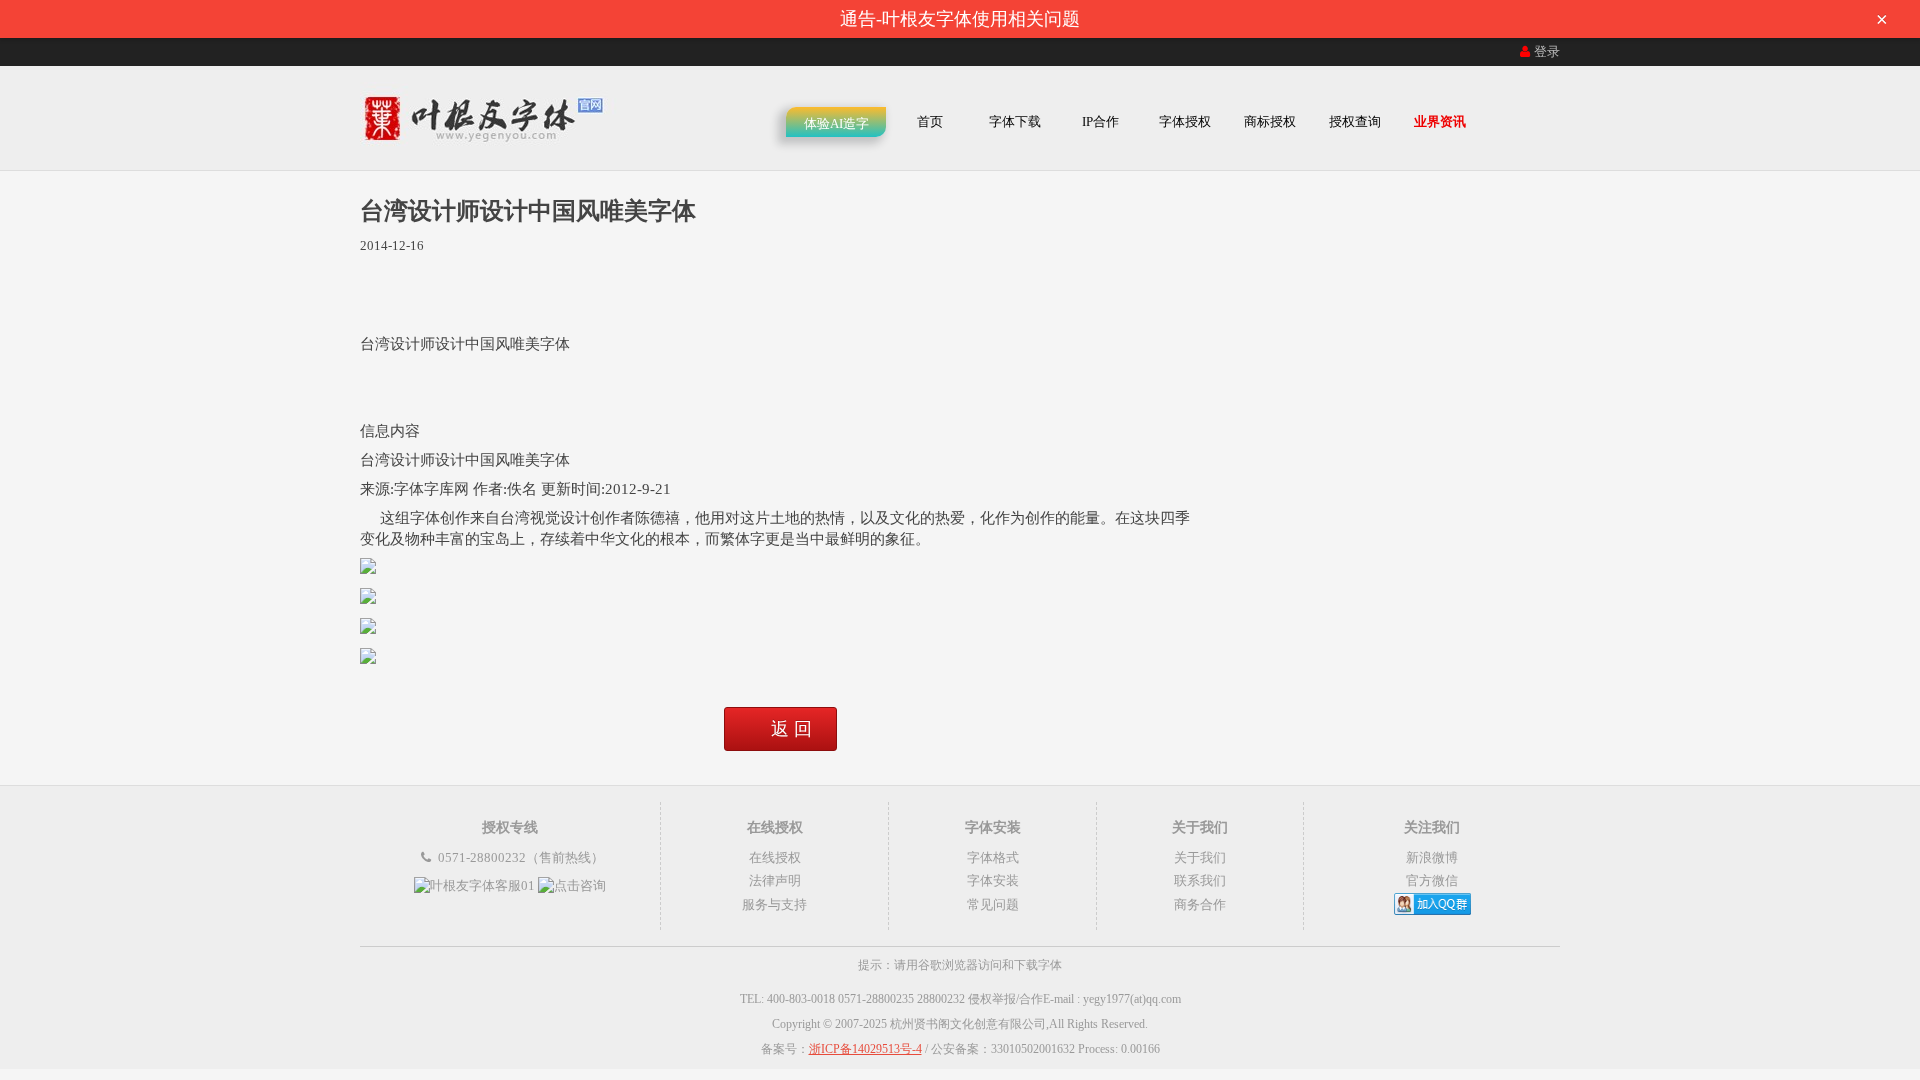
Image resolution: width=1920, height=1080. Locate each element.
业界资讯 (1440, 121)
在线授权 (775, 857)
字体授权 (1185, 121)
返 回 (791, 729)
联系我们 (1200, 880)
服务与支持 (774, 904)
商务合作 (1200, 904)
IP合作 (1100, 121)
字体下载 (1015, 121)
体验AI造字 (836, 123)
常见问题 (993, 904)
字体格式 (993, 857)
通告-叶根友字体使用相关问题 (1364, 19)
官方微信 (1432, 880)
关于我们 (1200, 857)
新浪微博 (1432, 857)
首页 (930, 121)
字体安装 (993, 880)
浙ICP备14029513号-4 (865, 1049)
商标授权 (1270, 121)
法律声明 (775, 880)
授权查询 (1355, 121)
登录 (1547, 51)
